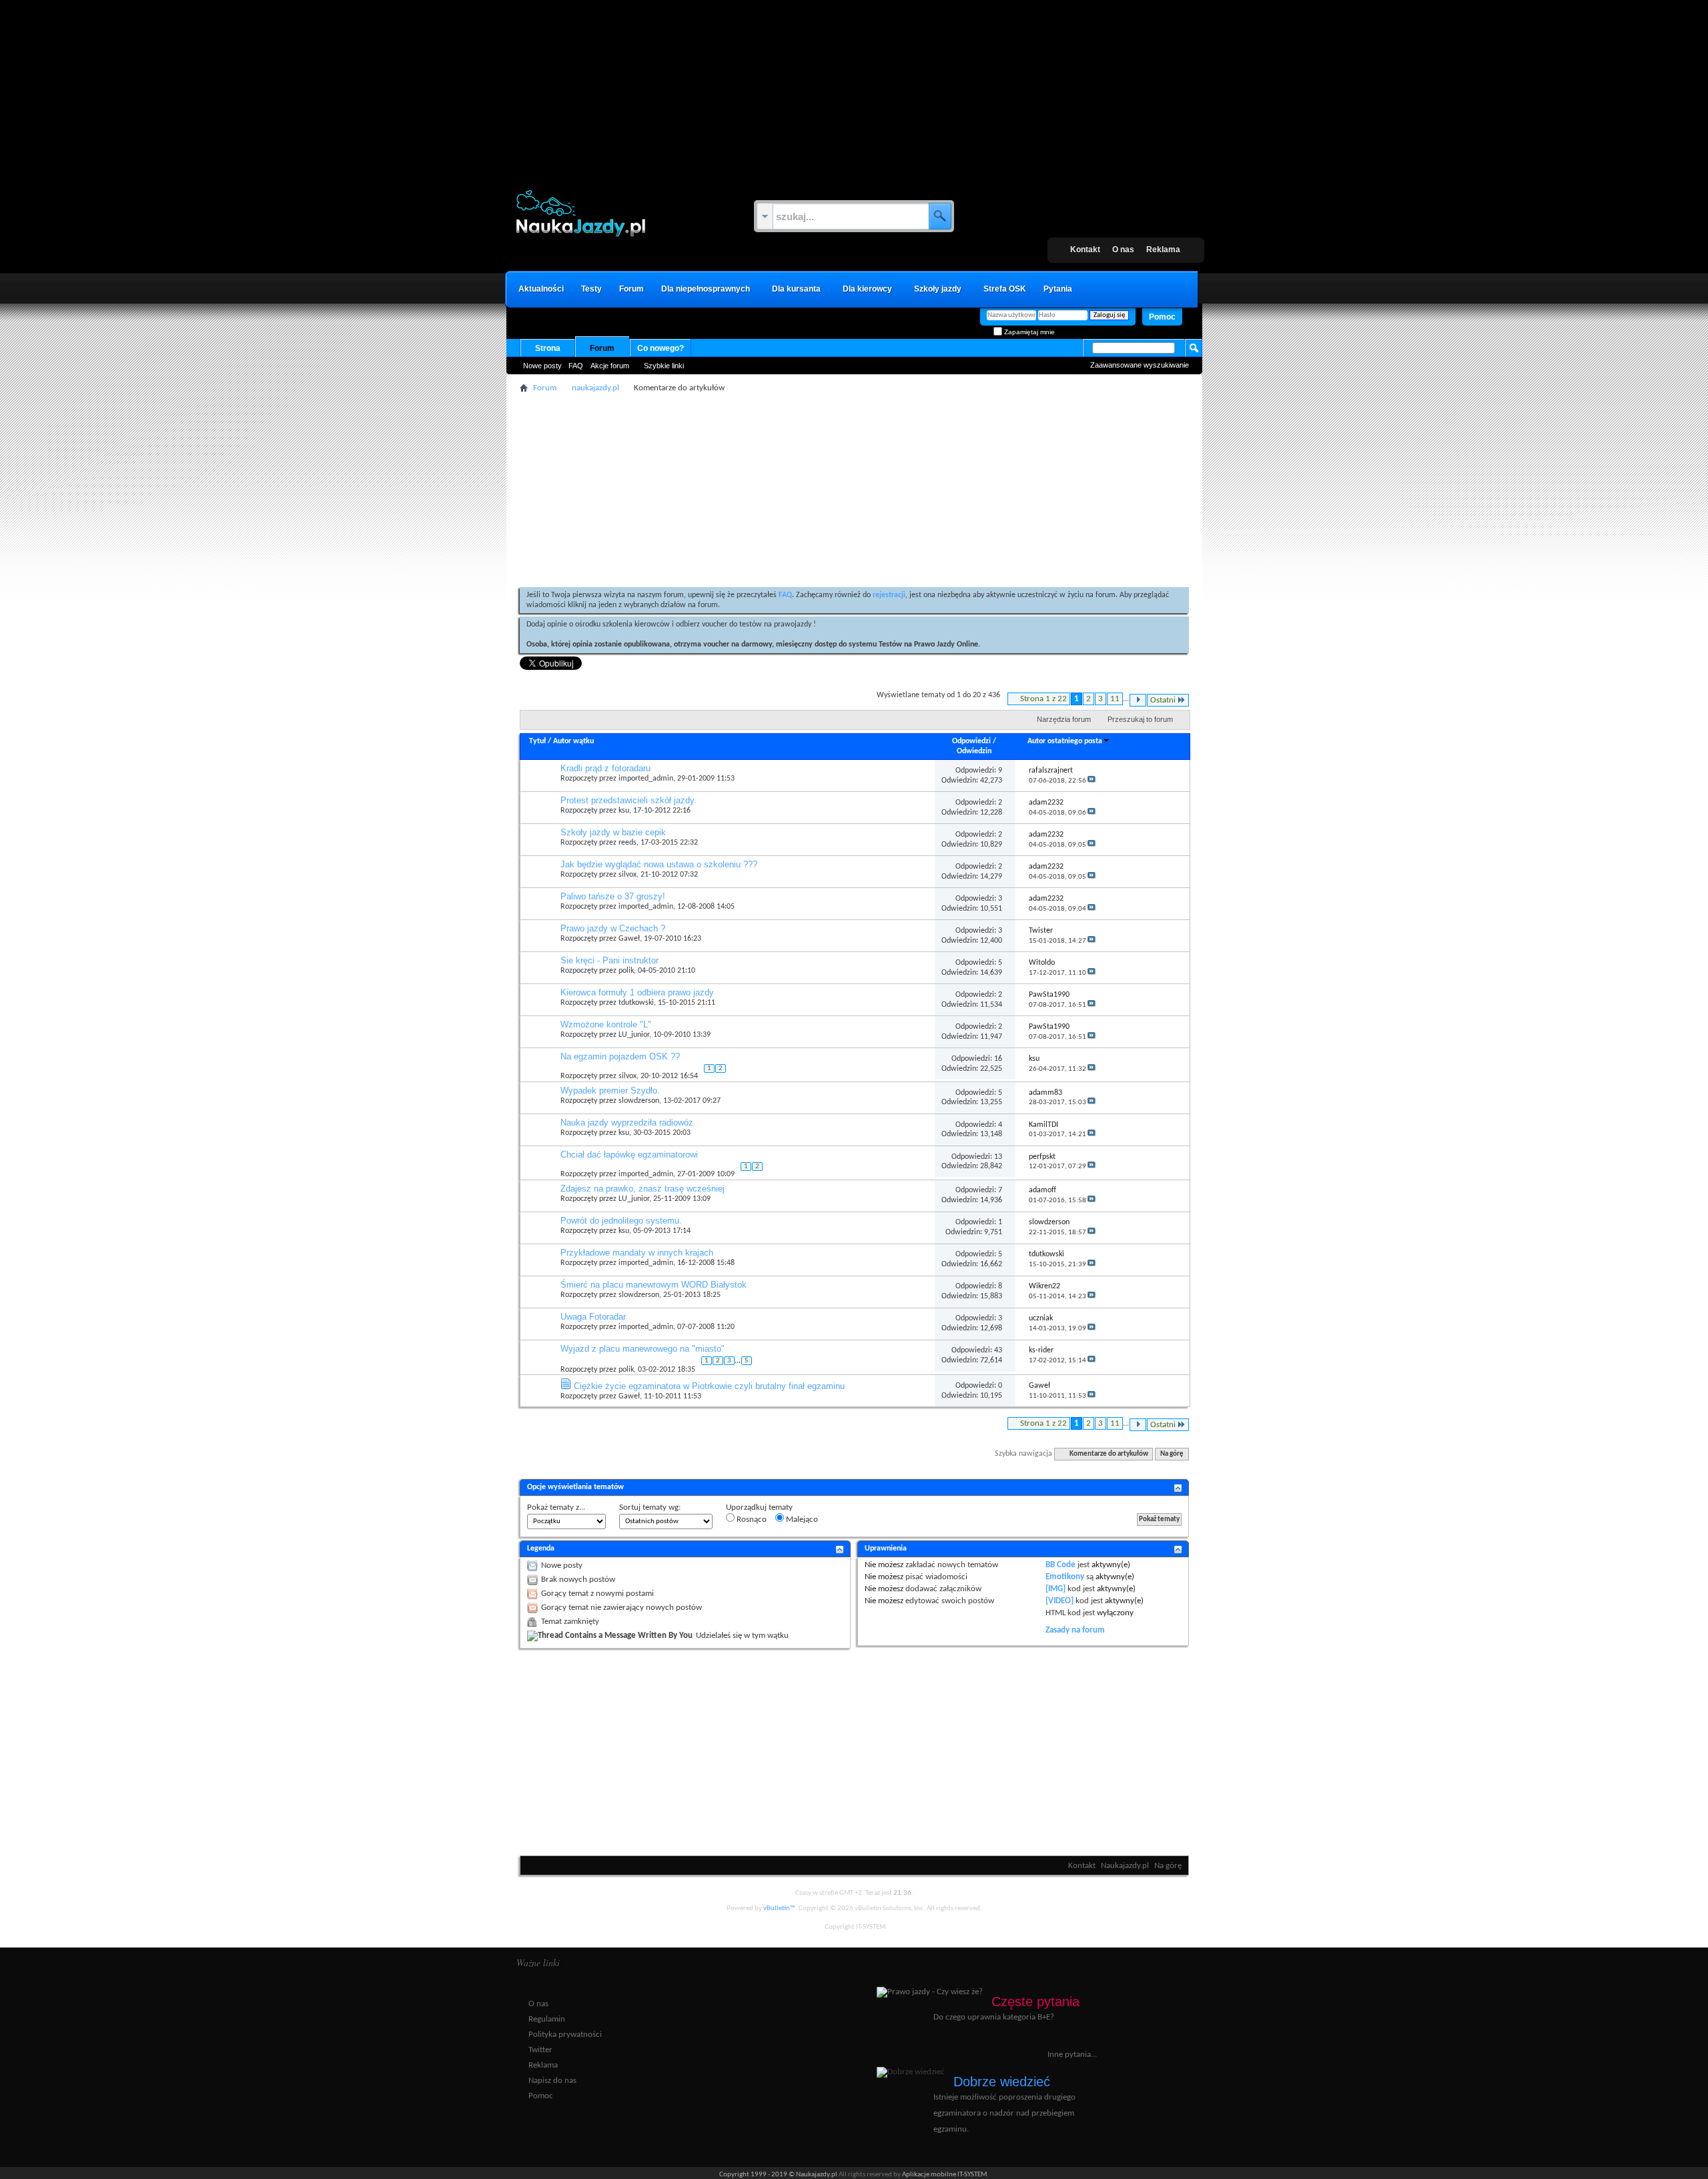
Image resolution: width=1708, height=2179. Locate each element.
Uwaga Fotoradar (593, 1317)
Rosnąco (751, 1519)
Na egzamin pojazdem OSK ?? (620, 1056)
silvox (627, 875)
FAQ (576, 366)
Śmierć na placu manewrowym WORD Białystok (654, 1285)
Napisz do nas (552, 2081)
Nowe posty (542, 366)
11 (1115, 699)
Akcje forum (610, 366)
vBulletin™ (779, 1908)
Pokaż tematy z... (556, 1507)
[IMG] (1055, 1589)
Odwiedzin (974, 751)
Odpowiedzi (971, 741)
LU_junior (634, 1035)
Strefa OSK (1005, 289)
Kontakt (1085, 250)
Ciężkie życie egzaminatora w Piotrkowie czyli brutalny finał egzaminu (709, 1386)
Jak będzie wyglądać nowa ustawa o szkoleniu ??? (659, 864)
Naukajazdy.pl (1125, 1866)
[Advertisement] (854, 83)
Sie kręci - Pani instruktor (609, 960)
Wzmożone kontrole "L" (606, 1024)
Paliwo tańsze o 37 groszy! (613, 896)
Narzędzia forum (1064, 719)
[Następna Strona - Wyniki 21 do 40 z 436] (1138, 700)
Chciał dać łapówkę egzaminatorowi (629, 1155)
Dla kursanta (796, 289)
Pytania (1058, 289)
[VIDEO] (1059, 1601)
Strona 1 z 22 (1043, 699)
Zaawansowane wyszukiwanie (1140, 365)
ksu (624, 811)
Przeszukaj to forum (1140, 719)
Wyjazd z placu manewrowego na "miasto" (643, 1349)
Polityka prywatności (565, 2035)
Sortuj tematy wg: (650, 1507)
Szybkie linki (664, 366)
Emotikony (1065, 1577)
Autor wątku (573, 741)
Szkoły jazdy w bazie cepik (613, 832)
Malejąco (801, 1519)
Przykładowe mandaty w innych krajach (637, 1253)
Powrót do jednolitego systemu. (621, 1221)
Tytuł (537, 741)
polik (626, 971)
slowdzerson (639, 1101)
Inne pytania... (1072, 2055)
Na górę (1172, 1454)
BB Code (1060, 1565)
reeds (627, 843)
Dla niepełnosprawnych (706, 289)
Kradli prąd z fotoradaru (605, 768)
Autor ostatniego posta (1065, 741)
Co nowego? (661, 348)
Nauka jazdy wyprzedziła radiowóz (627, 1123)
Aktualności (541, 289)
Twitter (540, 2050)
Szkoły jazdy (938, 289)
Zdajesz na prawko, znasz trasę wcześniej (643, 1189)
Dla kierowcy (867, 289)
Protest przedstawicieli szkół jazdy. (628, 800)
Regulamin (547, 2019)
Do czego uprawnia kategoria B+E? (994, 2017)
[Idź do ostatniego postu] (1092, 781)
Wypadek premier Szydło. (610, 1091)
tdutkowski (636, 1003)
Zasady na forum (1075, 1630)
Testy (591, 289)
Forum (631, 289)
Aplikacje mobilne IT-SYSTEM (944, 2175)
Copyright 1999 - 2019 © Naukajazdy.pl (779, 2175)
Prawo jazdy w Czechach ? (613, 928)
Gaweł (629, 939)
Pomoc (1162, 317)
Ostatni (1163, 700)
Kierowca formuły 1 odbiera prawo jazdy (637, 992)
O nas (1123, 250)
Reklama (1163, 250)
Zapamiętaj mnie (1028, 332)
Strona (548, 348)
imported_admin (646, 779)
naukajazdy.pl (595, 388)
